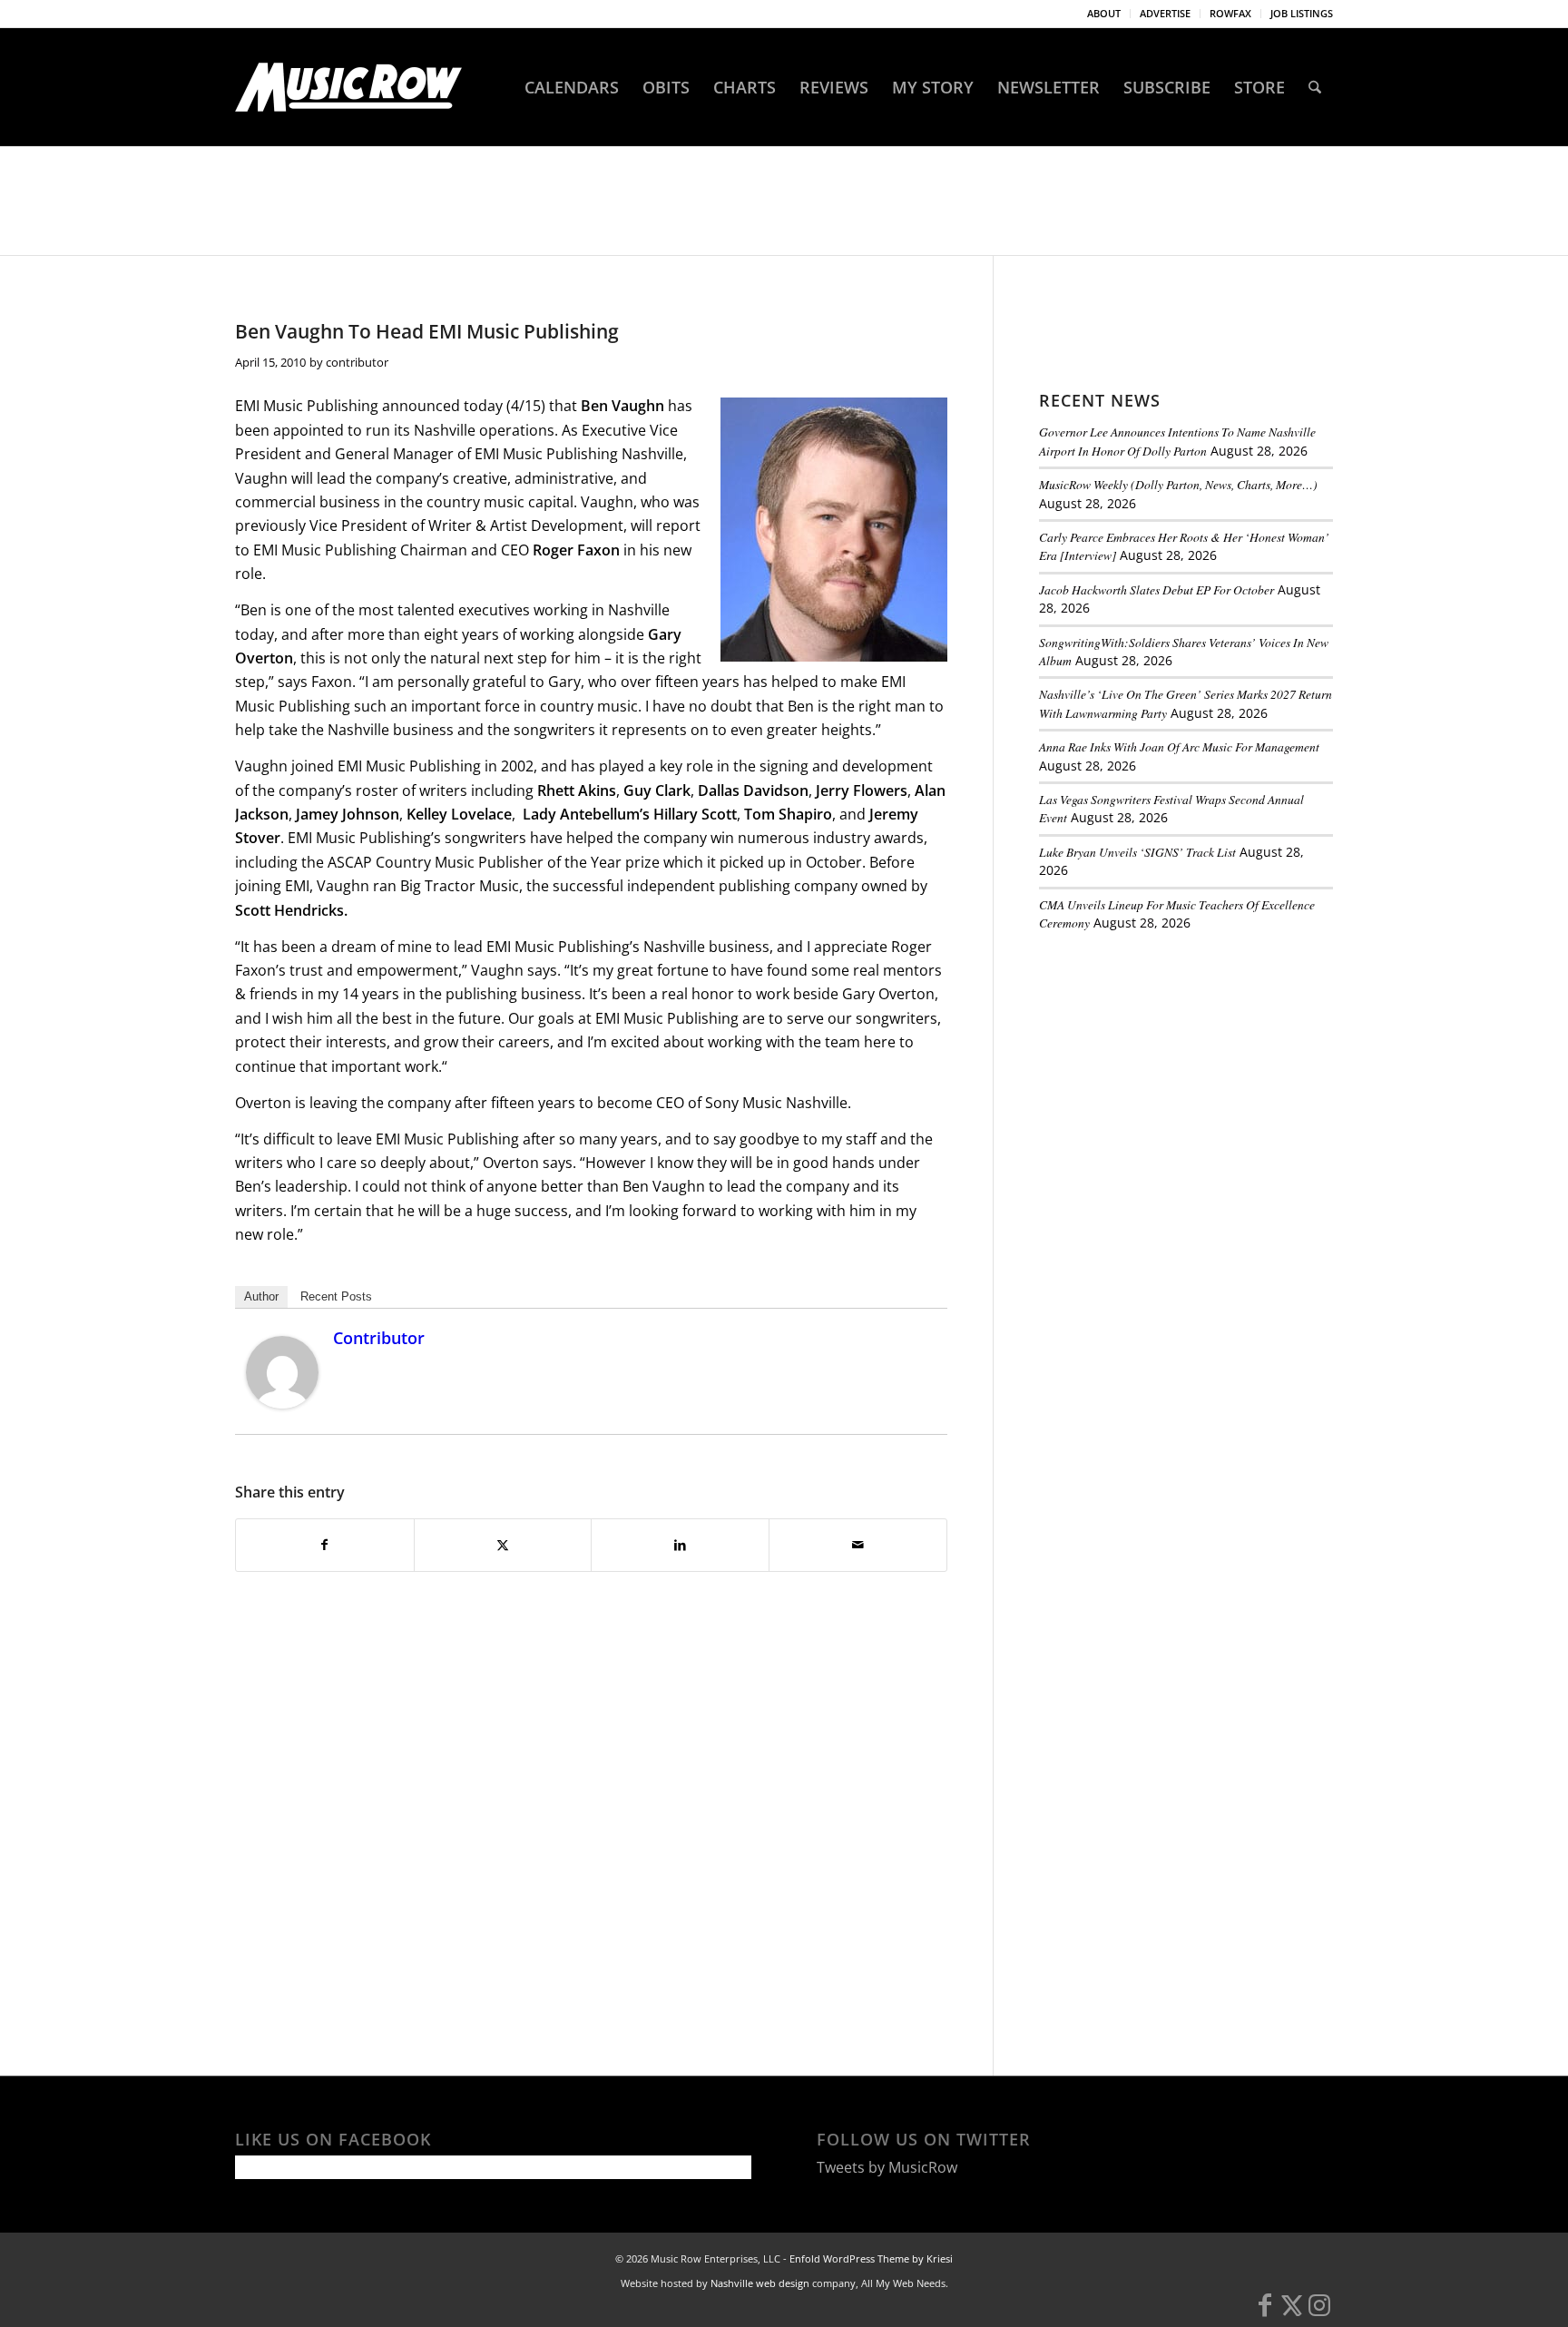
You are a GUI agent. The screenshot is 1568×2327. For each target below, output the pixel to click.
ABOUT (1104, 13)
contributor (357, 362)
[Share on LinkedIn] (680, 1545)
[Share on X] (503, 1545)
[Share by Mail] (858, 1545)
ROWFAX (1230, 13)
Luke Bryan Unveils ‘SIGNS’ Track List (1137, 852)
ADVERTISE (1165, 13)
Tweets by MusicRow (887, 2167)
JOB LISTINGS (1302, 13)
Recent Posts (336, 1296)
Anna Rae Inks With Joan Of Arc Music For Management (1179, 746)
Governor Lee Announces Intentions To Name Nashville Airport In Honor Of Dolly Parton (1177, 441)
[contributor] (282, 1403)
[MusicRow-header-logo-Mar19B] (348, 87)
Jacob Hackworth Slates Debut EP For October (1156, 589)
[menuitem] (1104, 14)
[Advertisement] (1175, 1070)
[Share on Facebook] (325, 1545)
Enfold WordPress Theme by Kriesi (871, 2258)
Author (261, 1296)
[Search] (1315, 87)
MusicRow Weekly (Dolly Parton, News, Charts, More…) (1178, 484)
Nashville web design (760, 2283)
